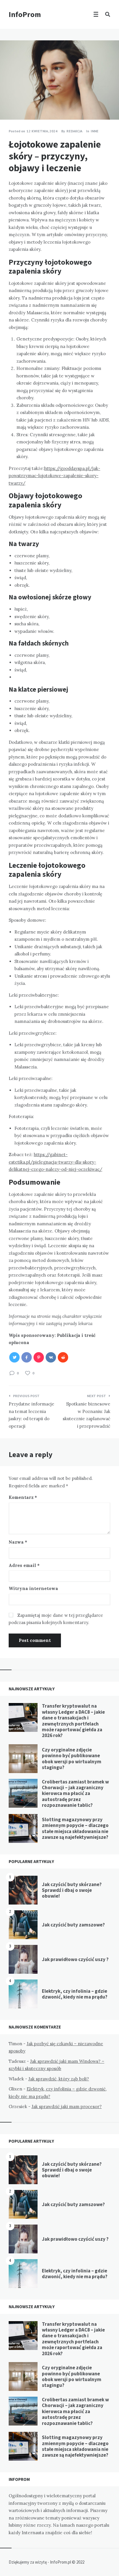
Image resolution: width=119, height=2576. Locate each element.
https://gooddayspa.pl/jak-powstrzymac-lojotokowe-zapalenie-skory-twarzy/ (54, 476)
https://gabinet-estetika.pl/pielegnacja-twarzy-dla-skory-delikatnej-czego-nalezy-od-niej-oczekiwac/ (55, 1162)
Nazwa (18, 1542)
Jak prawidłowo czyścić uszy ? (75, 1959)
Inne (95, 131)
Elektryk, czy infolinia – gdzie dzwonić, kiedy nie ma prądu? (75, 1994)
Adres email (24, 1565)
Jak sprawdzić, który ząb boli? (59, 2079)
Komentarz (23, 1497)
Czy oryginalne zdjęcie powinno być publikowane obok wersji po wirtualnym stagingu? (72, 1759)
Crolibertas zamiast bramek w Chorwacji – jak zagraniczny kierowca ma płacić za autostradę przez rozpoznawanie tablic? (75, 1794)
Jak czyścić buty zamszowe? (73, 1925)
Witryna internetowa (33, 1588)
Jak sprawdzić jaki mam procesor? (67, 2106)
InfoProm (25, 14)
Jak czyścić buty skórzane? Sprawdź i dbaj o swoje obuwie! (72, 1890)
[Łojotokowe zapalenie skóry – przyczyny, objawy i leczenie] (9, 104)
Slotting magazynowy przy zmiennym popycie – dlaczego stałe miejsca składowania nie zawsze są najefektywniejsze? (75, 1828)
